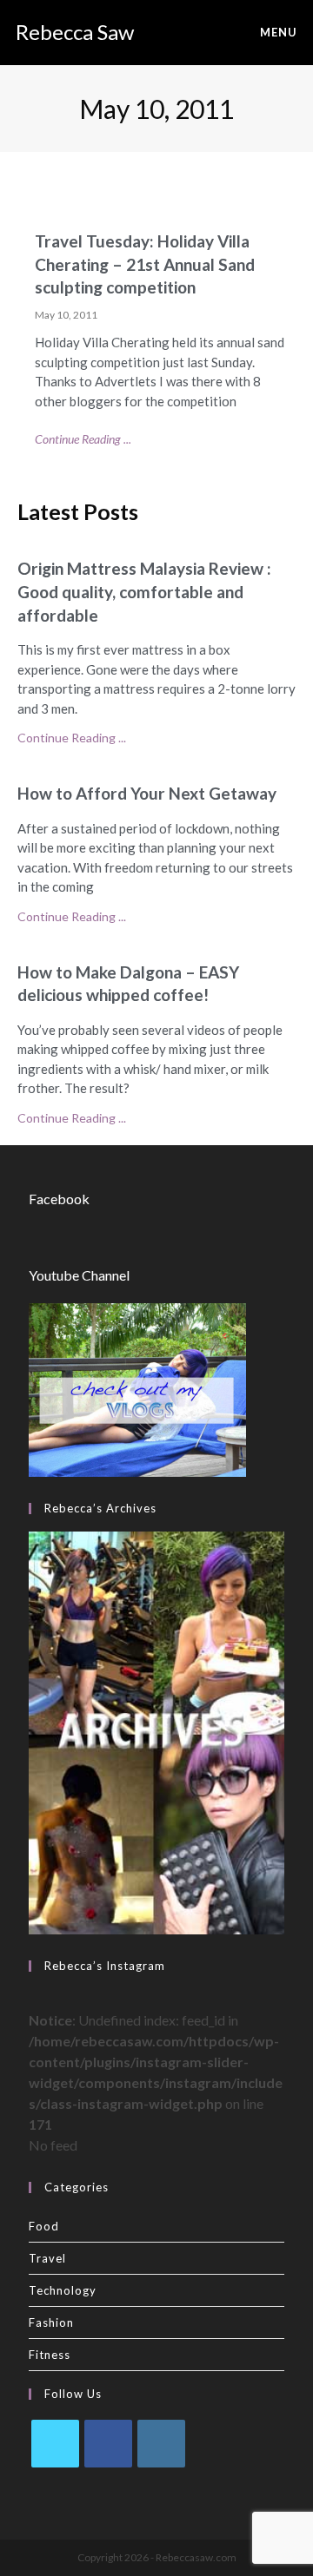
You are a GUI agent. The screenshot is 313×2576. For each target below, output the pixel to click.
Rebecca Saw (75, 32)
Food (44, 2226)
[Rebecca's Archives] (156, 1731)
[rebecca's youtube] (137, 1388)
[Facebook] (108, 2444)
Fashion (51, 2322)
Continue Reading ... (83, 439)
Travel (47, 2258)
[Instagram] (161, 2444)
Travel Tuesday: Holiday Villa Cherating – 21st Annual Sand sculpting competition (145, 264)
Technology (63, 2290)
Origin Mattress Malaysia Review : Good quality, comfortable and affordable (144, 591)
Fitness (50, 2355)
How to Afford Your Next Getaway (147, 793)
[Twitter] (55, 2444)
